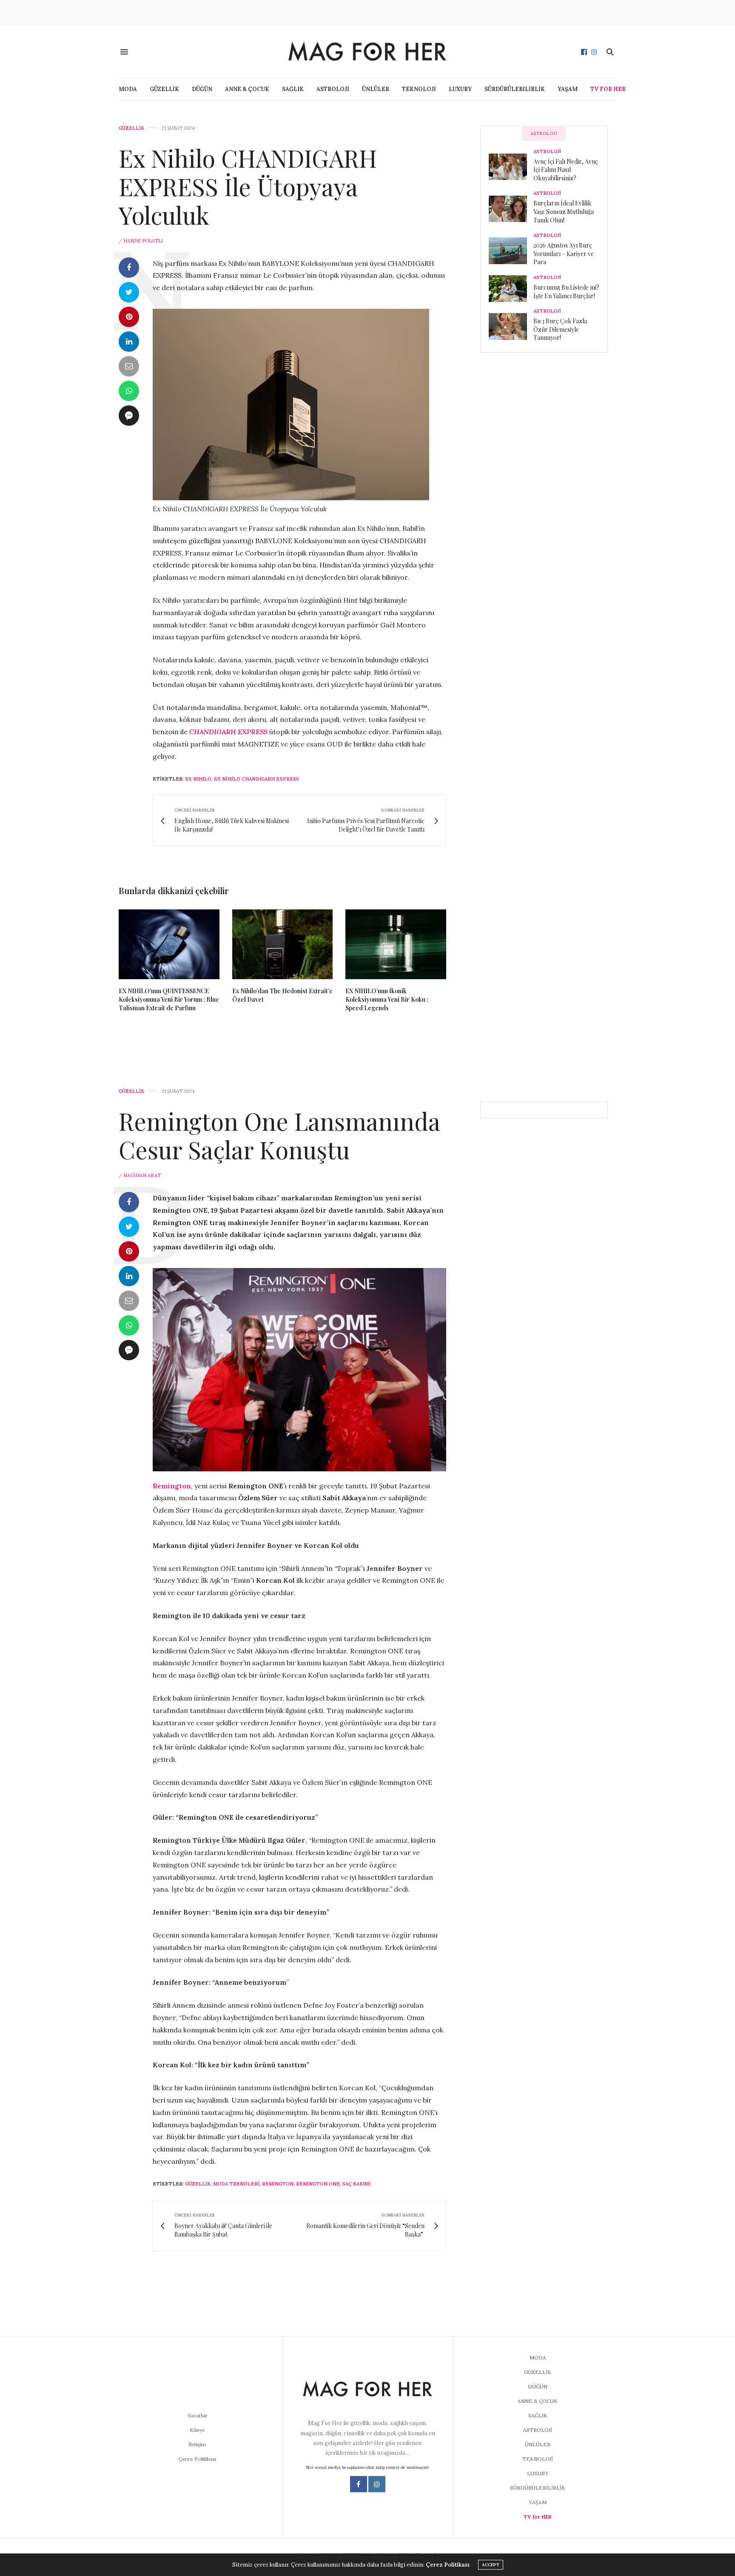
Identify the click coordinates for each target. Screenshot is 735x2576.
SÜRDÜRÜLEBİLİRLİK (515, 89)
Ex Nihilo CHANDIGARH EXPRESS (256, 779)
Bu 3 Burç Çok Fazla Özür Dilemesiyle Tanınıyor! (560, 329)
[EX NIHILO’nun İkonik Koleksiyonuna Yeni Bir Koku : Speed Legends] (396, 944)
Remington (278, 2184)
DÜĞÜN (202, 89)
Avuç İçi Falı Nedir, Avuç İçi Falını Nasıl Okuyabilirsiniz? (566, 170)
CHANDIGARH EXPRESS (229, 732)
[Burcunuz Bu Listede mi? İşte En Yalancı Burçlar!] (511, 288)
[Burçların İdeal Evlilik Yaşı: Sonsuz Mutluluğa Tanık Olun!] (511, 209)
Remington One (318, 2184)
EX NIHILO (198, 779)
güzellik (198, 2184)
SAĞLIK (293, 89)
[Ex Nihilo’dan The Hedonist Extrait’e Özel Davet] (283, 944)
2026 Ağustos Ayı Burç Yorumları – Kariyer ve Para (564, 254)
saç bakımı (356, 2184)
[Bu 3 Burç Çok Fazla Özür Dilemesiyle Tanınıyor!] (511, 326)
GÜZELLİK (164, 89)
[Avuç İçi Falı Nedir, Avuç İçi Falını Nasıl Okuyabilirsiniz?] (511, 167)
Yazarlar (197, 2415)
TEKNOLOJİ (419, 89)
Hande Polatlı (143, 241)
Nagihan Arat (142, 1175)
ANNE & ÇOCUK (247, 89)
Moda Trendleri (236, 2184)
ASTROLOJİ (333, 89)
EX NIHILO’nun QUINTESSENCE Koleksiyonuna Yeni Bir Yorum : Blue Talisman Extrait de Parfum (169, 999)
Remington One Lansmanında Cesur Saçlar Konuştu (279, 1135)
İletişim (197, 2444)
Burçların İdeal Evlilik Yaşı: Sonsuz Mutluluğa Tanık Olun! (564, 211)
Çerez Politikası (197, 2459)
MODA (128, 89)
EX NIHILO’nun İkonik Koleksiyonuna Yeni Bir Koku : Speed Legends (387, 999)
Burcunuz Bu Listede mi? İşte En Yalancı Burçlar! (566, 292)
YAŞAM (568, 89)
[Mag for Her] (367, 52)
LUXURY (460, 89)
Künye (197, 2430)
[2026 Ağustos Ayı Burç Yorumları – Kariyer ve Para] (511, 251)
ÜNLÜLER (376, 89)
